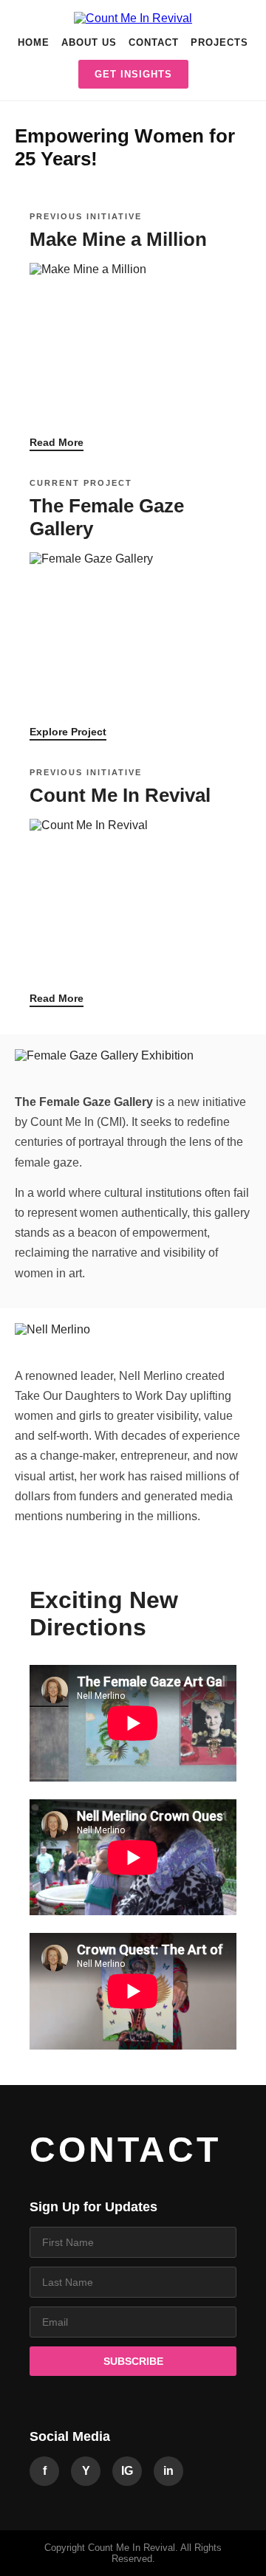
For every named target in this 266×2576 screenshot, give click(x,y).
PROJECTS (219, 42)
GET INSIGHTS (133, 74)
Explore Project (68, 732)
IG (127, 2471)
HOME (34, 42)
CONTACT (154, 42)
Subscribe (133, 2361)
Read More (57, 442)
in (168, 2471)
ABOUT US (89, 42)
